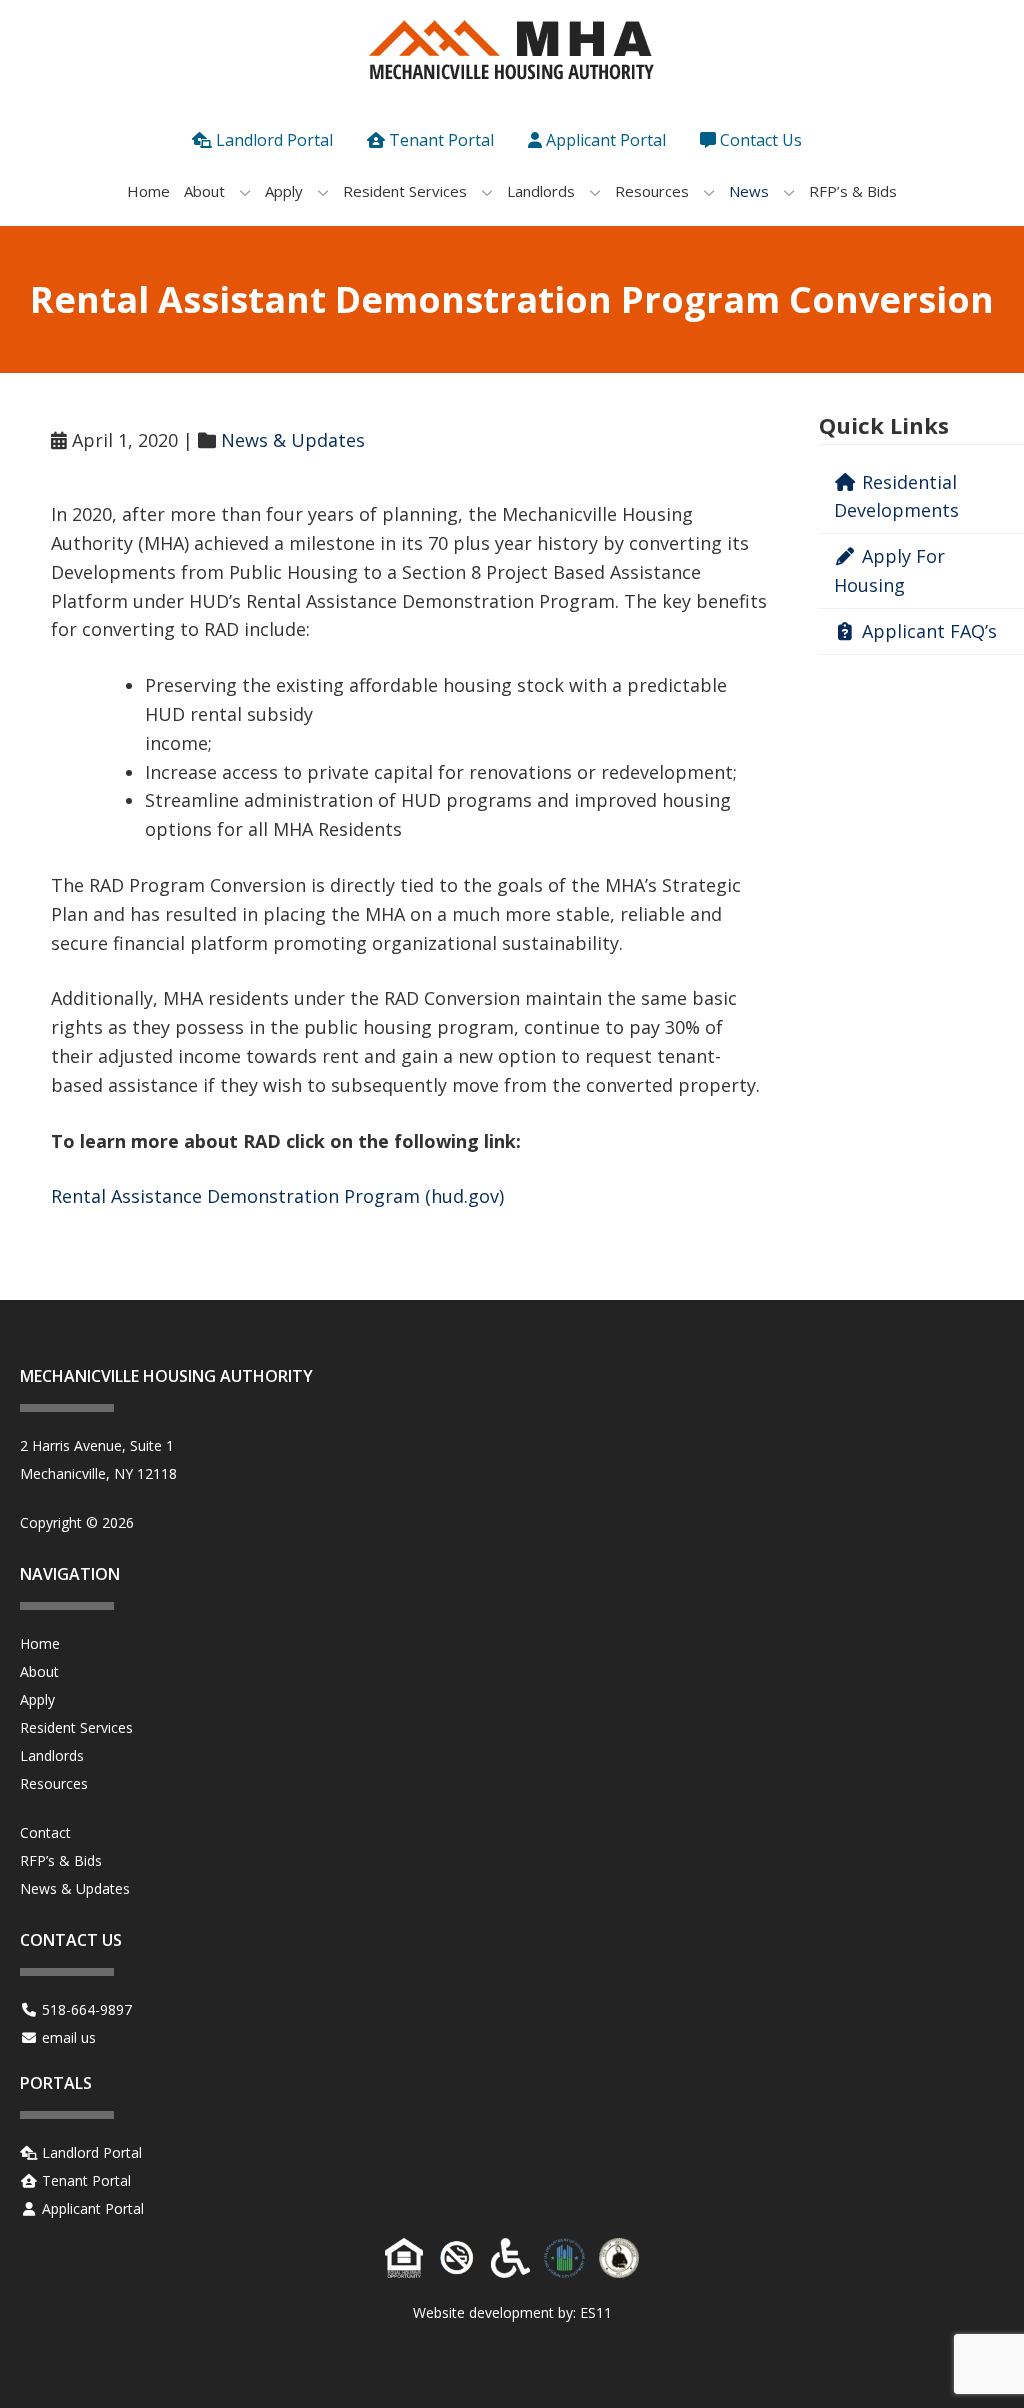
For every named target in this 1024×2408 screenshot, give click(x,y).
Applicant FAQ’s (927, 631)
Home (148, 191)
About (204, 191)
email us (69, 2037)
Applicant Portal (606, 140)
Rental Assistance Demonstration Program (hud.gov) (277, 1196)
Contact (45, 1832)
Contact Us (761, 140)
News (749, 191)
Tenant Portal (441, 140)
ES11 (596, 2312)
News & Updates (293, 440)
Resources (652, 191)
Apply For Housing (889, 570)
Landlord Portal (274, 140)
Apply (284, 191)
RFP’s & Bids (853, 191)
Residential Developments (896, 496)
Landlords (541, 191)
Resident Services (405, 191)
